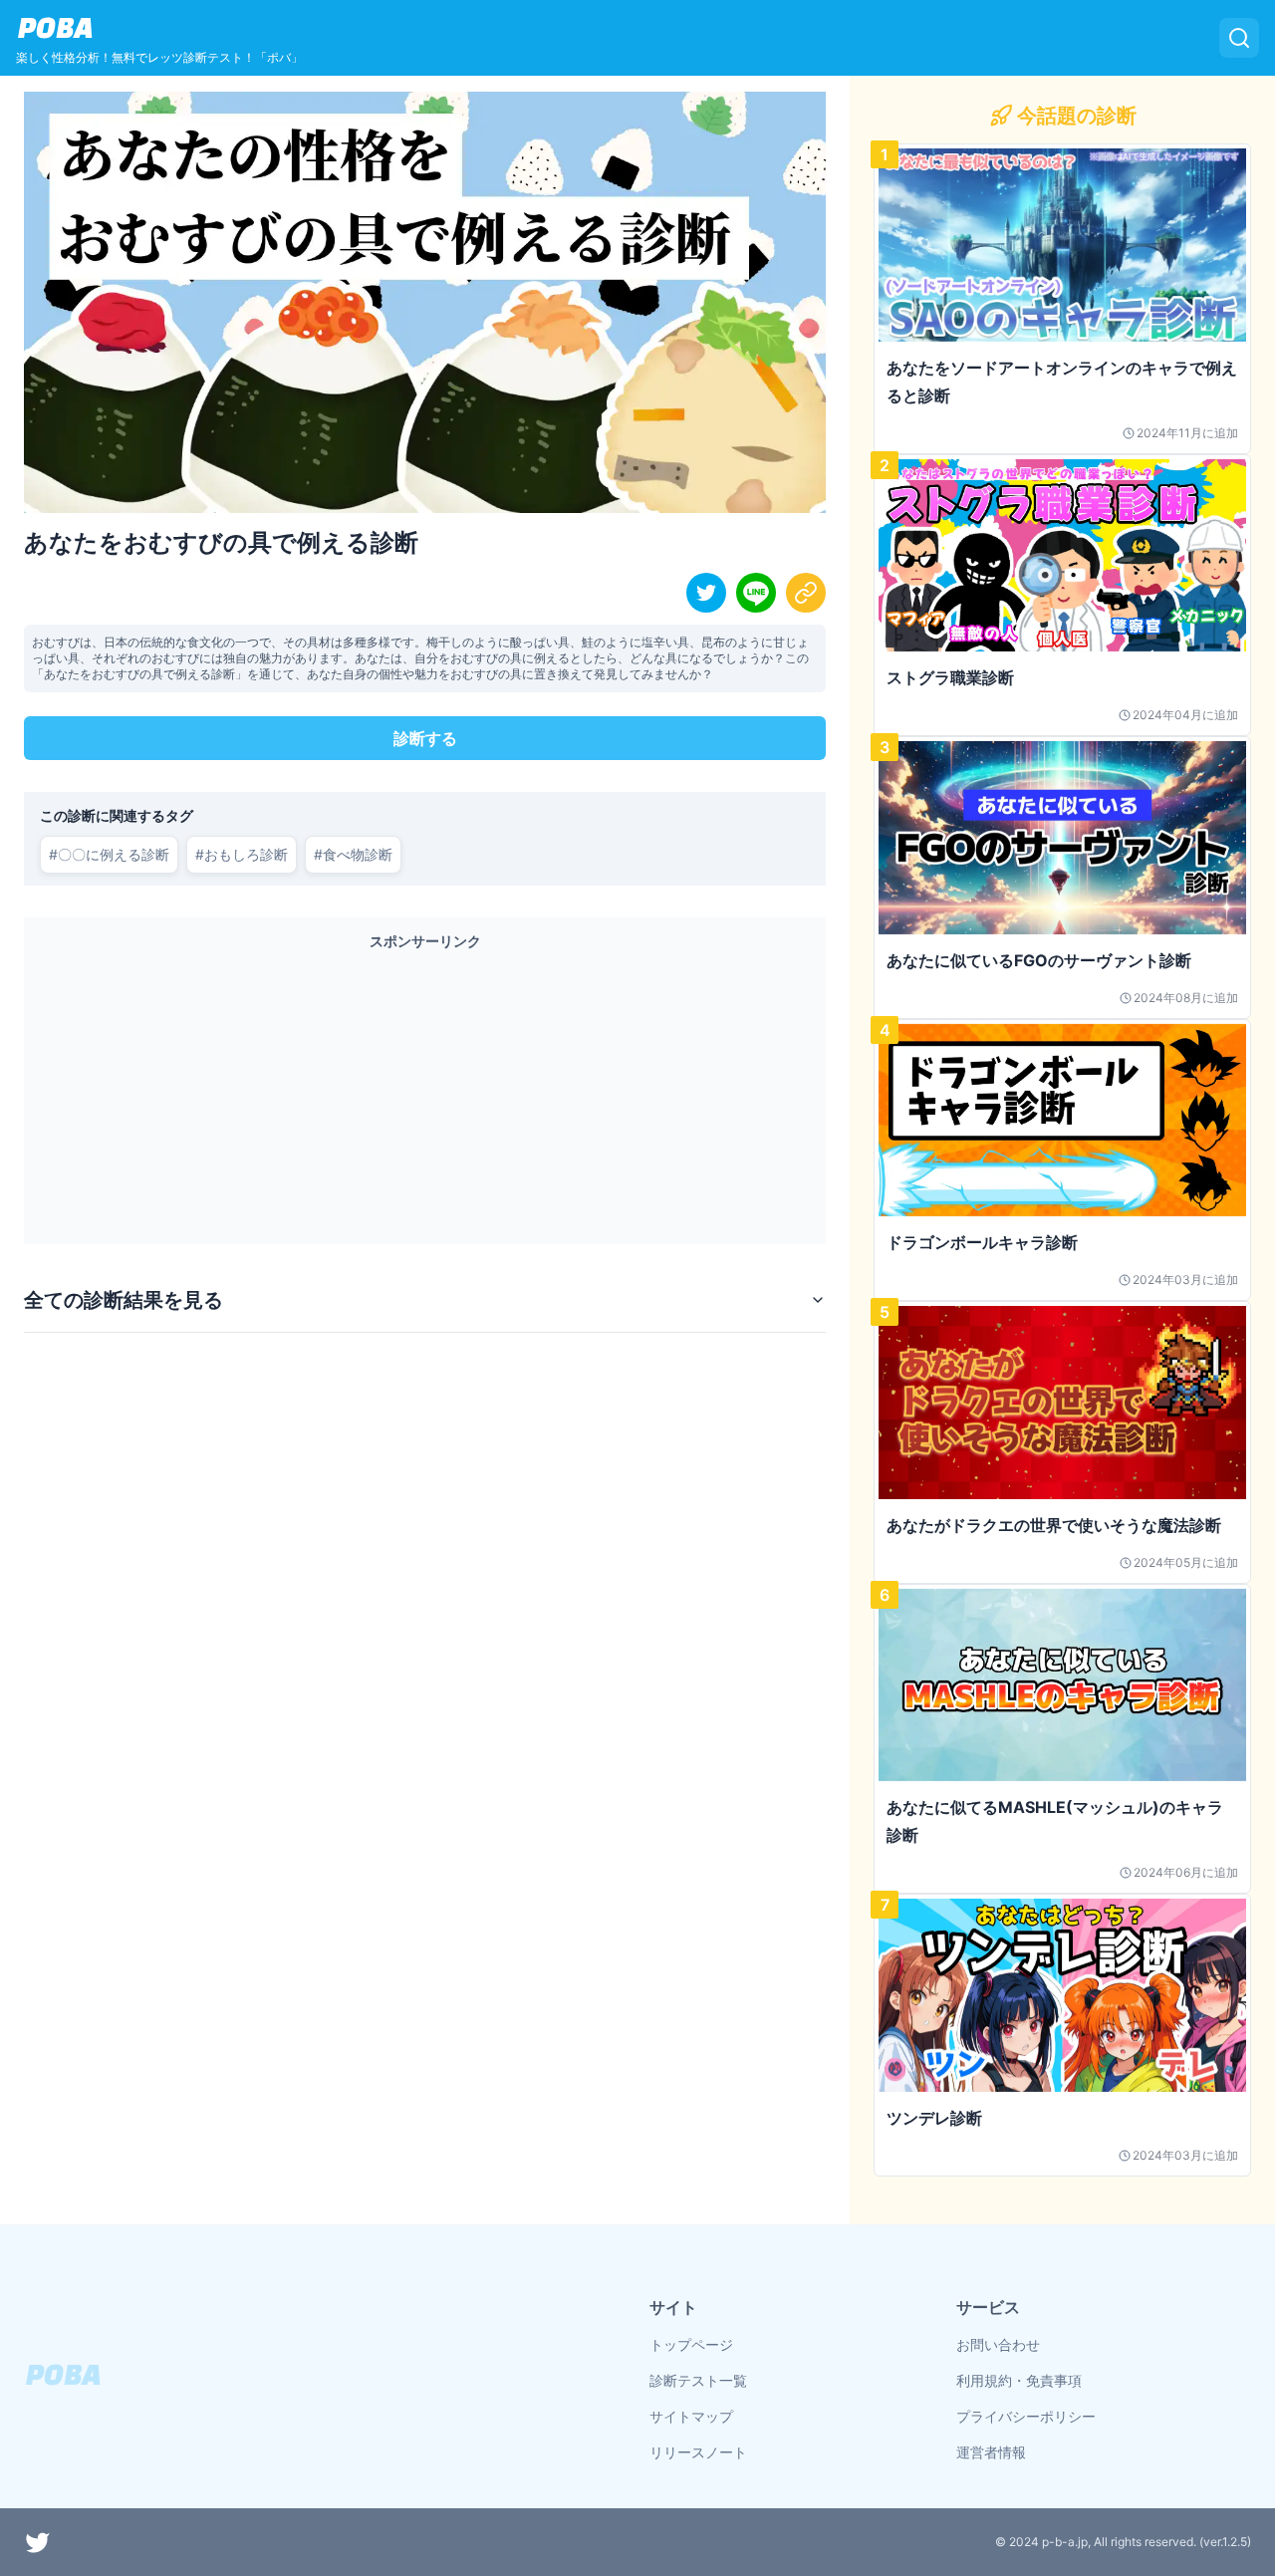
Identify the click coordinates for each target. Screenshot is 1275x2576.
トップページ (691, 2344)
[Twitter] (38, 2542)
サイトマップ (691, 2416)
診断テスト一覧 (698, 2380)
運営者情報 (991, 2452)
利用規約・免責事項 (1019, 2380)
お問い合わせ (998, 2344)
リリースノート (698, 2452)
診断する (425, 738)
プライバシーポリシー (1026, 2416)
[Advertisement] (425, 1093)
